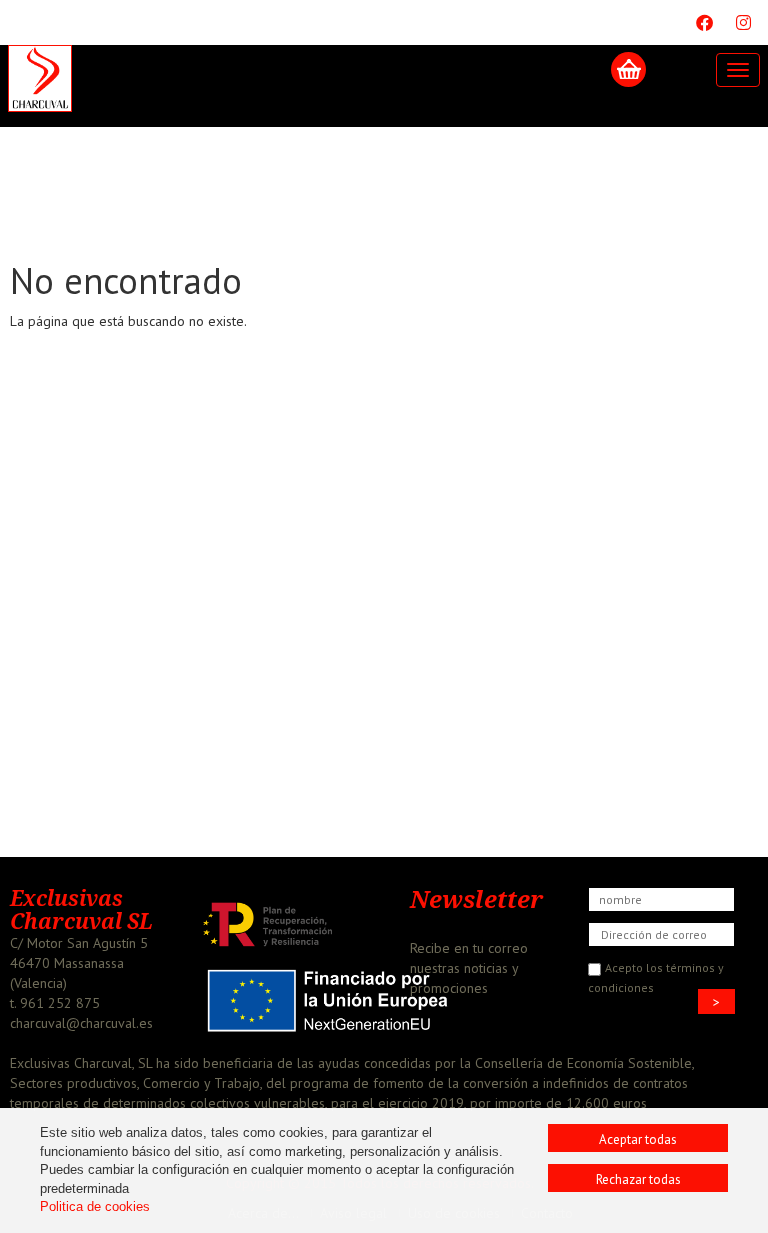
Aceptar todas (638, 1139)
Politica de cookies (95, 1206)
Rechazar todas (638, 1179)
